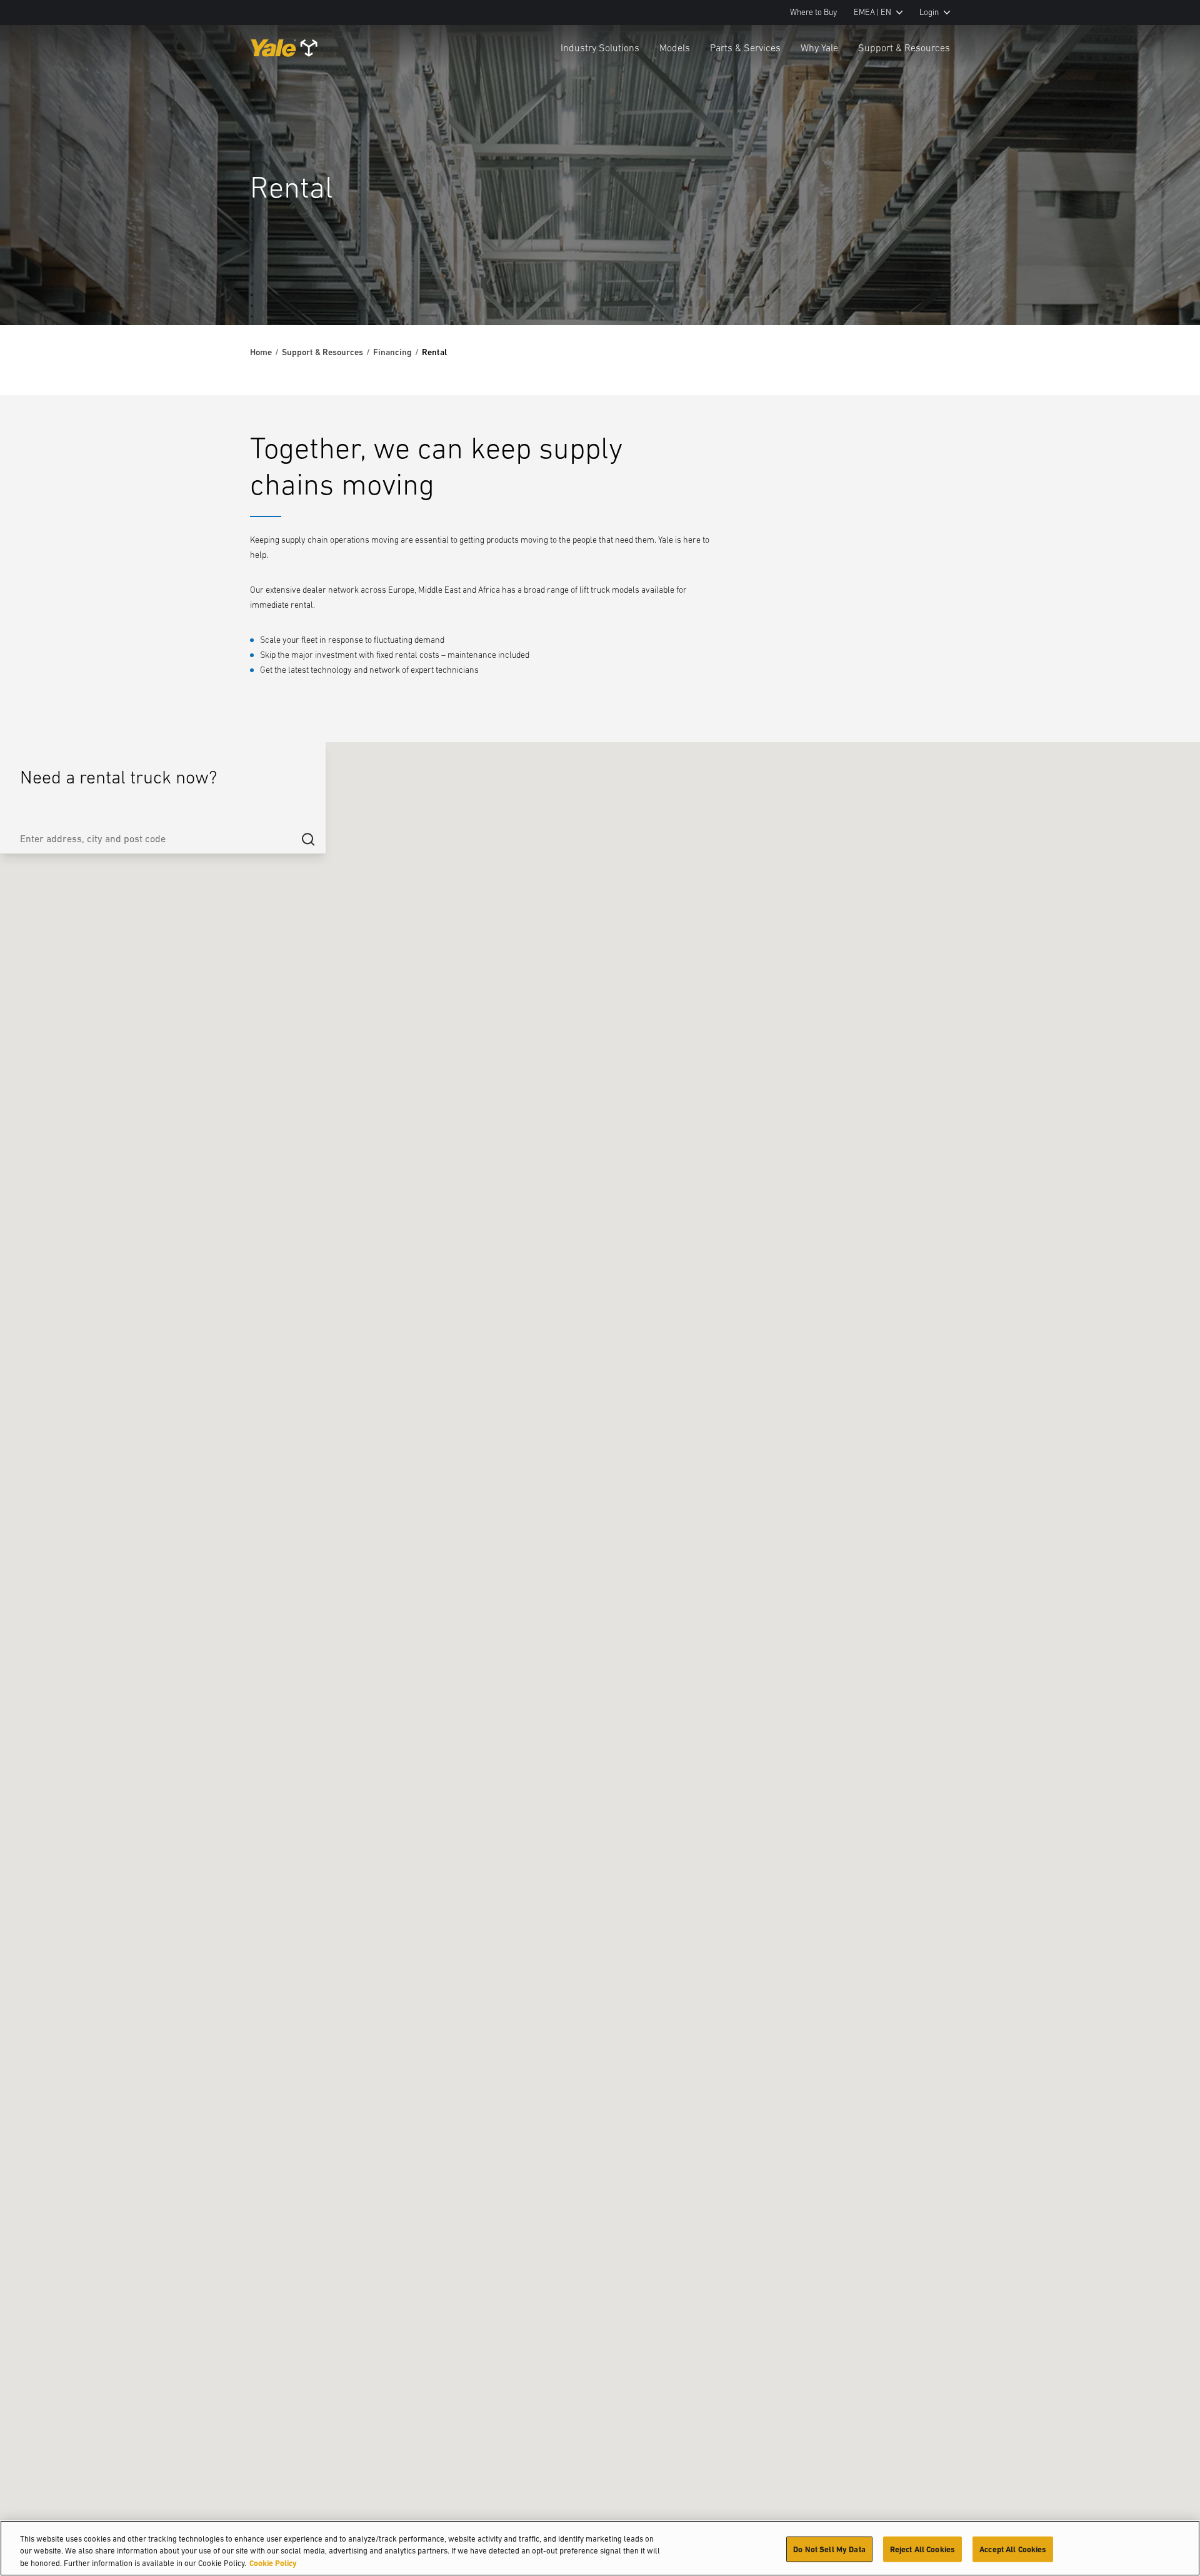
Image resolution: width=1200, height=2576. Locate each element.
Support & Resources (904, 48)
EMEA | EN (872, 12)
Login (929, 12)
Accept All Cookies (1013, 2549)
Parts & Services (745, 48)
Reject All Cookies (922, 2549)
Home (261, 352)
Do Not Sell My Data (829, 2549)
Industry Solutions (600, 48)
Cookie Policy (273, 2563)
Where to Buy (813, 12)
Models (675, 48)
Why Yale (819, 48)
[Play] (1161, 286)
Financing (392, 352)
